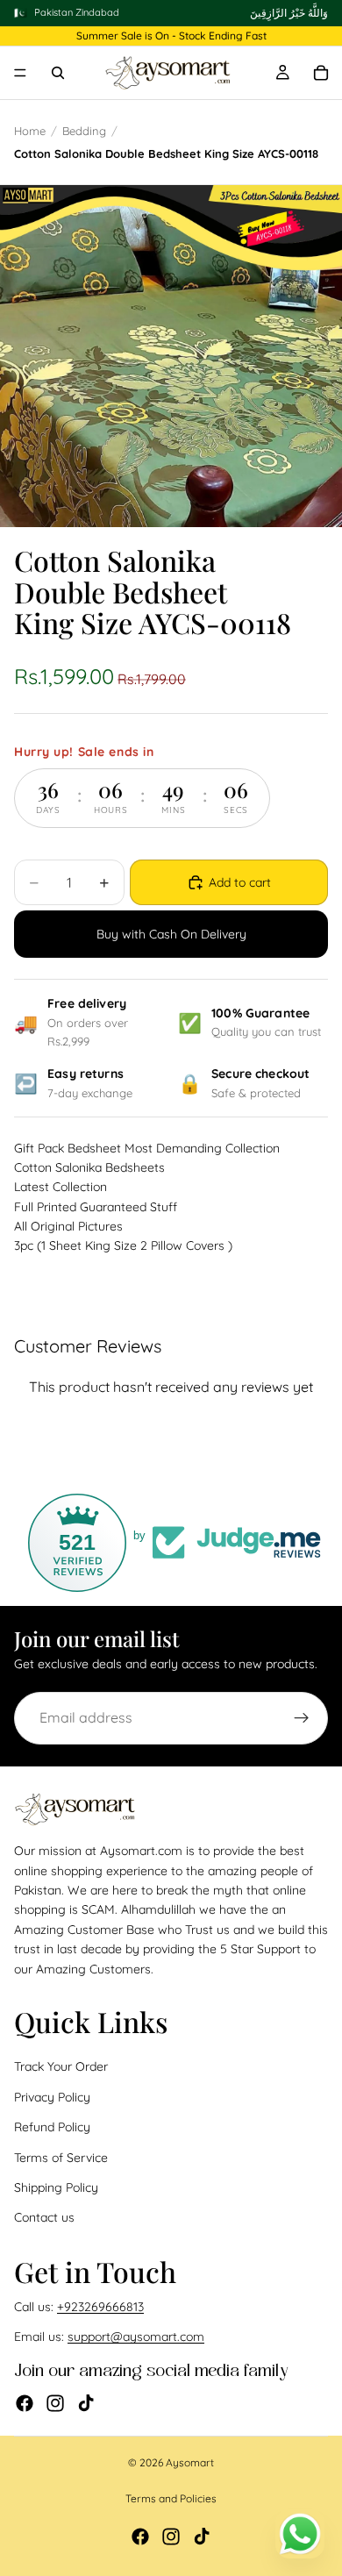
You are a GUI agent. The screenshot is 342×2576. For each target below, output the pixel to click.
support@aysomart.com (136, 2337)
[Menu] (20, 74)
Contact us (44, 2217)
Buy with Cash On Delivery (171, 934)
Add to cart (240, 882)
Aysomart (190, 2462)
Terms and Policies (171, 2498)
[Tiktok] (86, 2402)
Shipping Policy (56, 2187)
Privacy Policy (52, 2097)
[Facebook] (25, 2402)
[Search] (58, 73)
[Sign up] (302, 1718)
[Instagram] (55, 2402)
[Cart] (321, 73)
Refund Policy (52, 2127)
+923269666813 (100, 2307)
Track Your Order (61, 2066)
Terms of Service (61, 2157)
